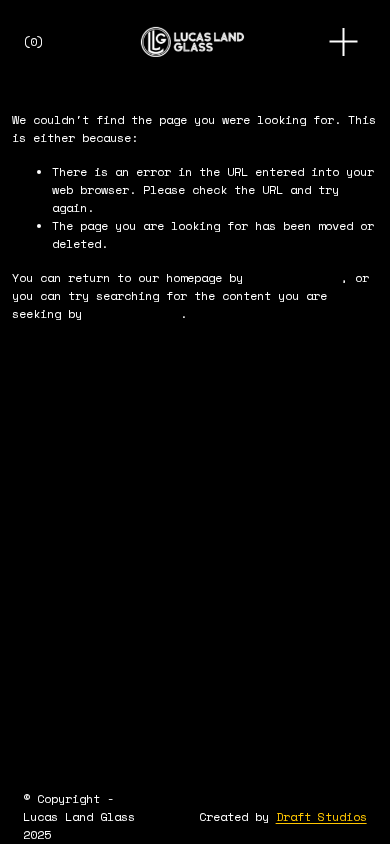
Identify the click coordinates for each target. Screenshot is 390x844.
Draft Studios (321, 816)
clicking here (295, 277)
